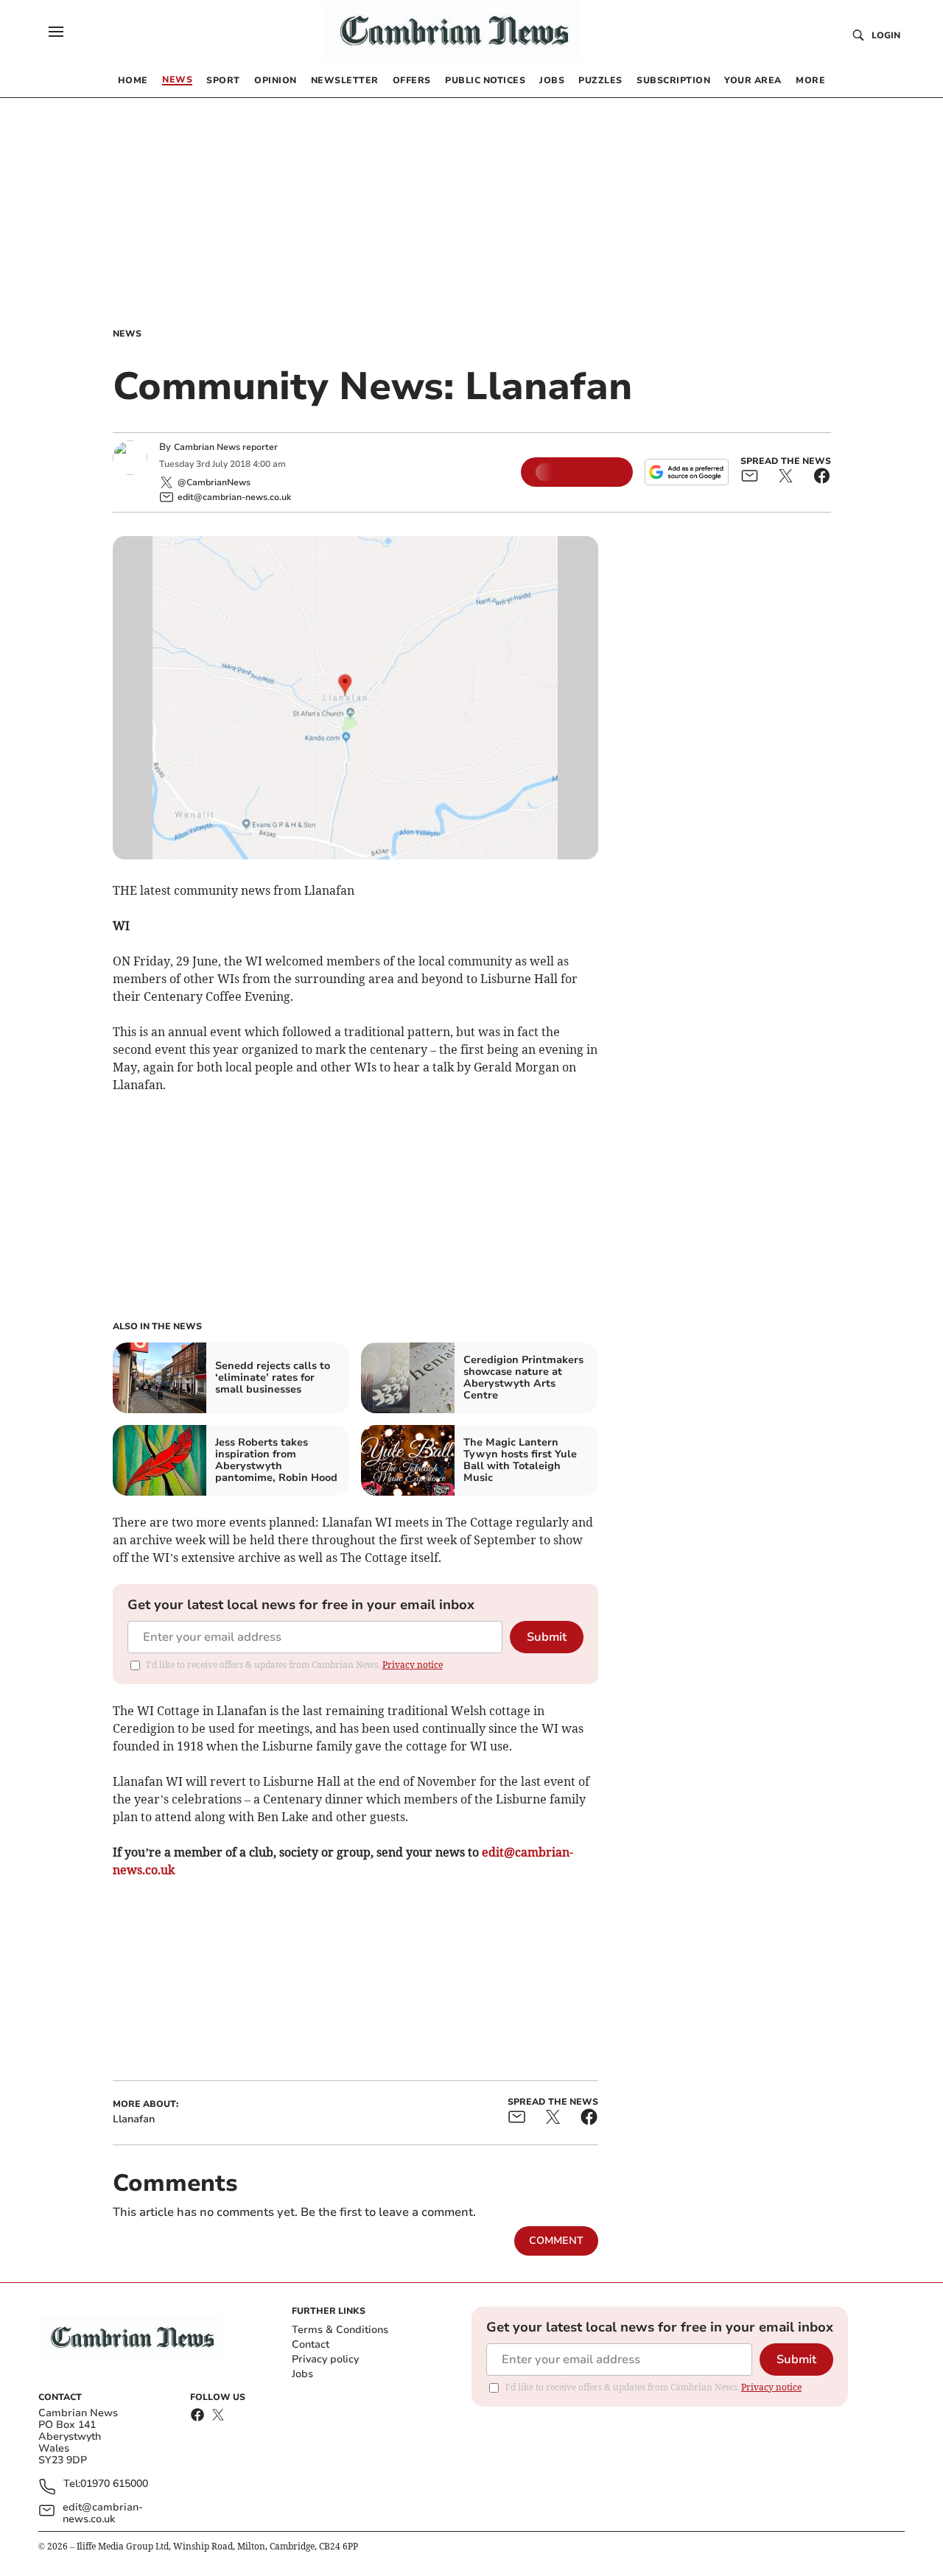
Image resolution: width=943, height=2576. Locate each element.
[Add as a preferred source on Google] (687, 472)
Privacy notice (413, 1665)
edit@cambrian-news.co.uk (103, 2513)
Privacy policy (325, 2359)
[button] (56, 32)
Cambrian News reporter (226, 447)
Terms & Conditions (340, 2330)
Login (886, 35)
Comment (556, 2241)
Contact (311, 2344)
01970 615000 (114, 2484)
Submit (547, 1637)
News (127, 334)
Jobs (302, 2374)
